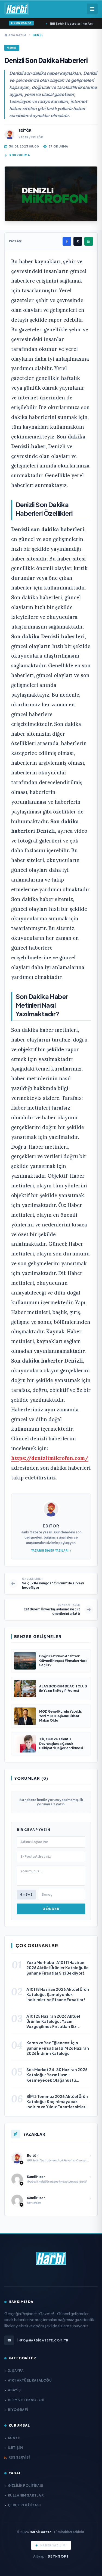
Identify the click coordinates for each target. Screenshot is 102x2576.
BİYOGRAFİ (18, 2410)
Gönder (51, 1909)
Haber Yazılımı (53, 2545)
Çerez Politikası (24, 2505)
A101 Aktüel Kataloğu (30, 2380)
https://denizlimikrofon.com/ (50, 1458)
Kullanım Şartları (26, 2495)
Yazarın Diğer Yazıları (50, 1550)
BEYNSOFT (58, 2556)
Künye (14, 2438)
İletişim (15, 2448)
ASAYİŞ (14, 2390)
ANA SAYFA (17, 35)
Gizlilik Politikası (26, 2486)
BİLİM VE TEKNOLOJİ (26, 2400)
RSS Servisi (19, 2457)
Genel (38, 35)
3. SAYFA (16, 2371)
